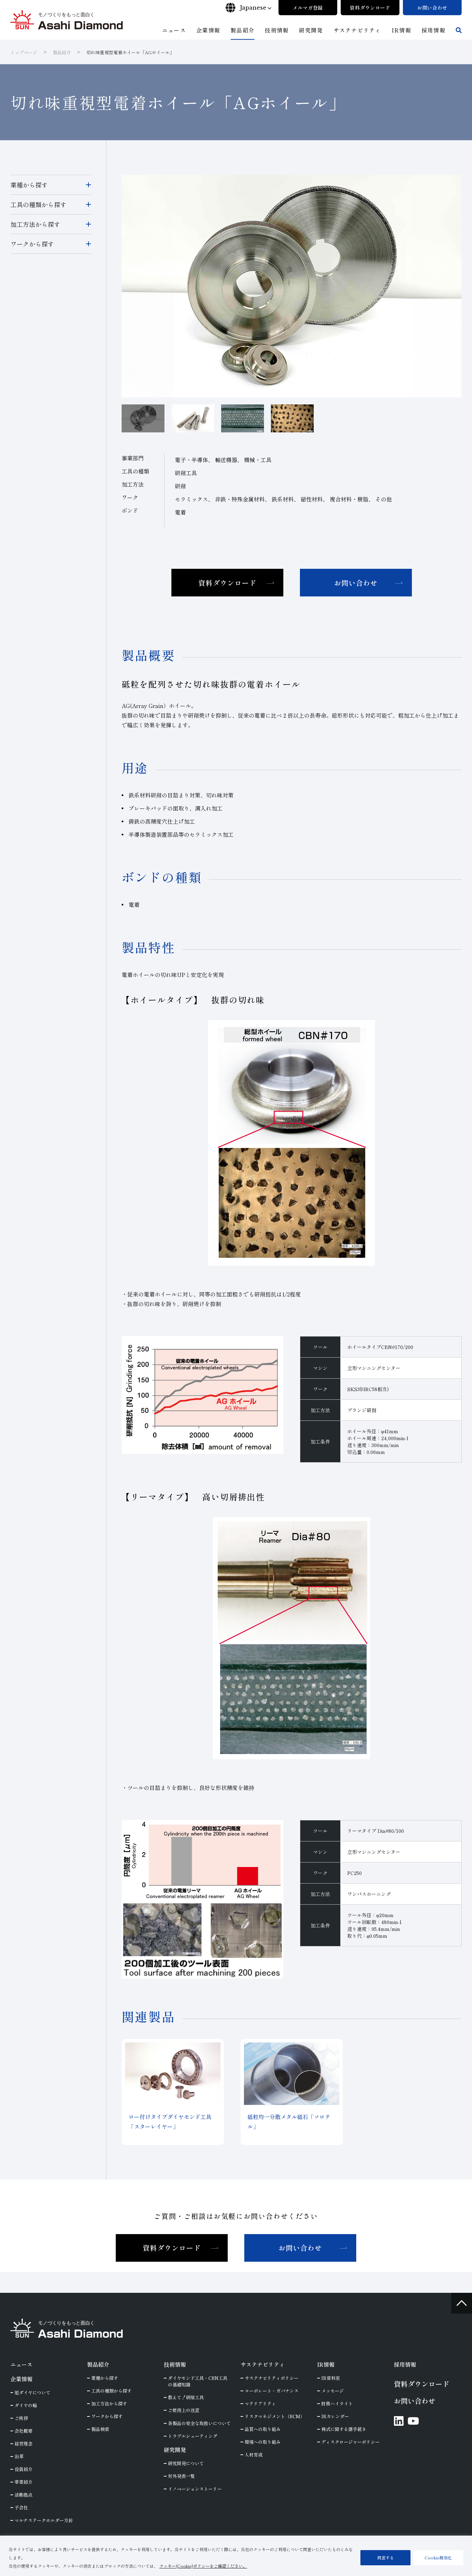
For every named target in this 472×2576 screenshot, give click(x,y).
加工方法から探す (35, 224)
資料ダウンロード (227, 583)
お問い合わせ (356, 583)
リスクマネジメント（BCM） (275, 2416)
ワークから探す (32, 244)
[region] (236, 2556)
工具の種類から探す (38, 204)
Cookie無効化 (438, 2558)
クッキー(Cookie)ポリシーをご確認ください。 (203, 2566)
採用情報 (405, 2364)
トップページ (24, 52)
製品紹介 (62, 52)
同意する (386, 2558)
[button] (193, 418)
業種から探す (29, 185)
